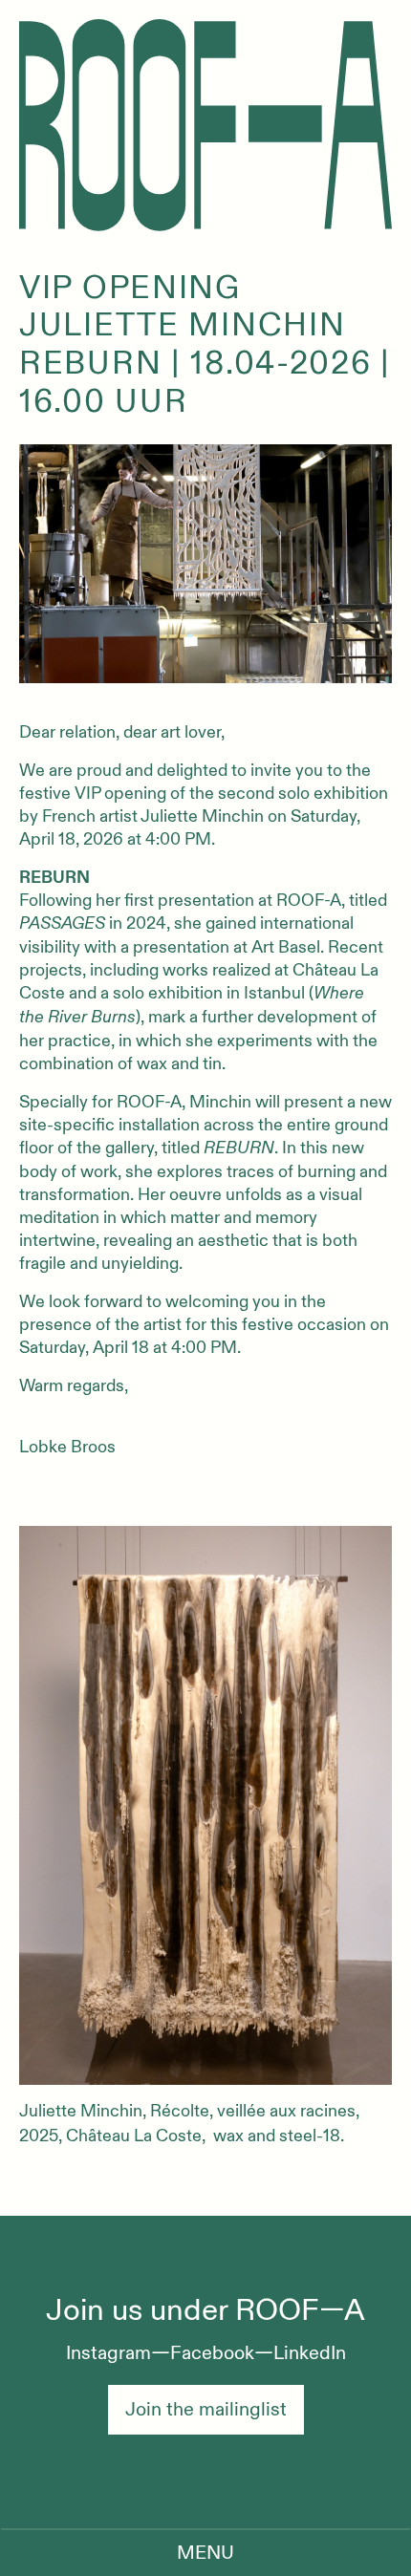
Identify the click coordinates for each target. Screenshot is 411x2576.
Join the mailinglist (206, 2409)
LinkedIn (310, 2353)
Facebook (212, 2353)
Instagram (108, 2353)
